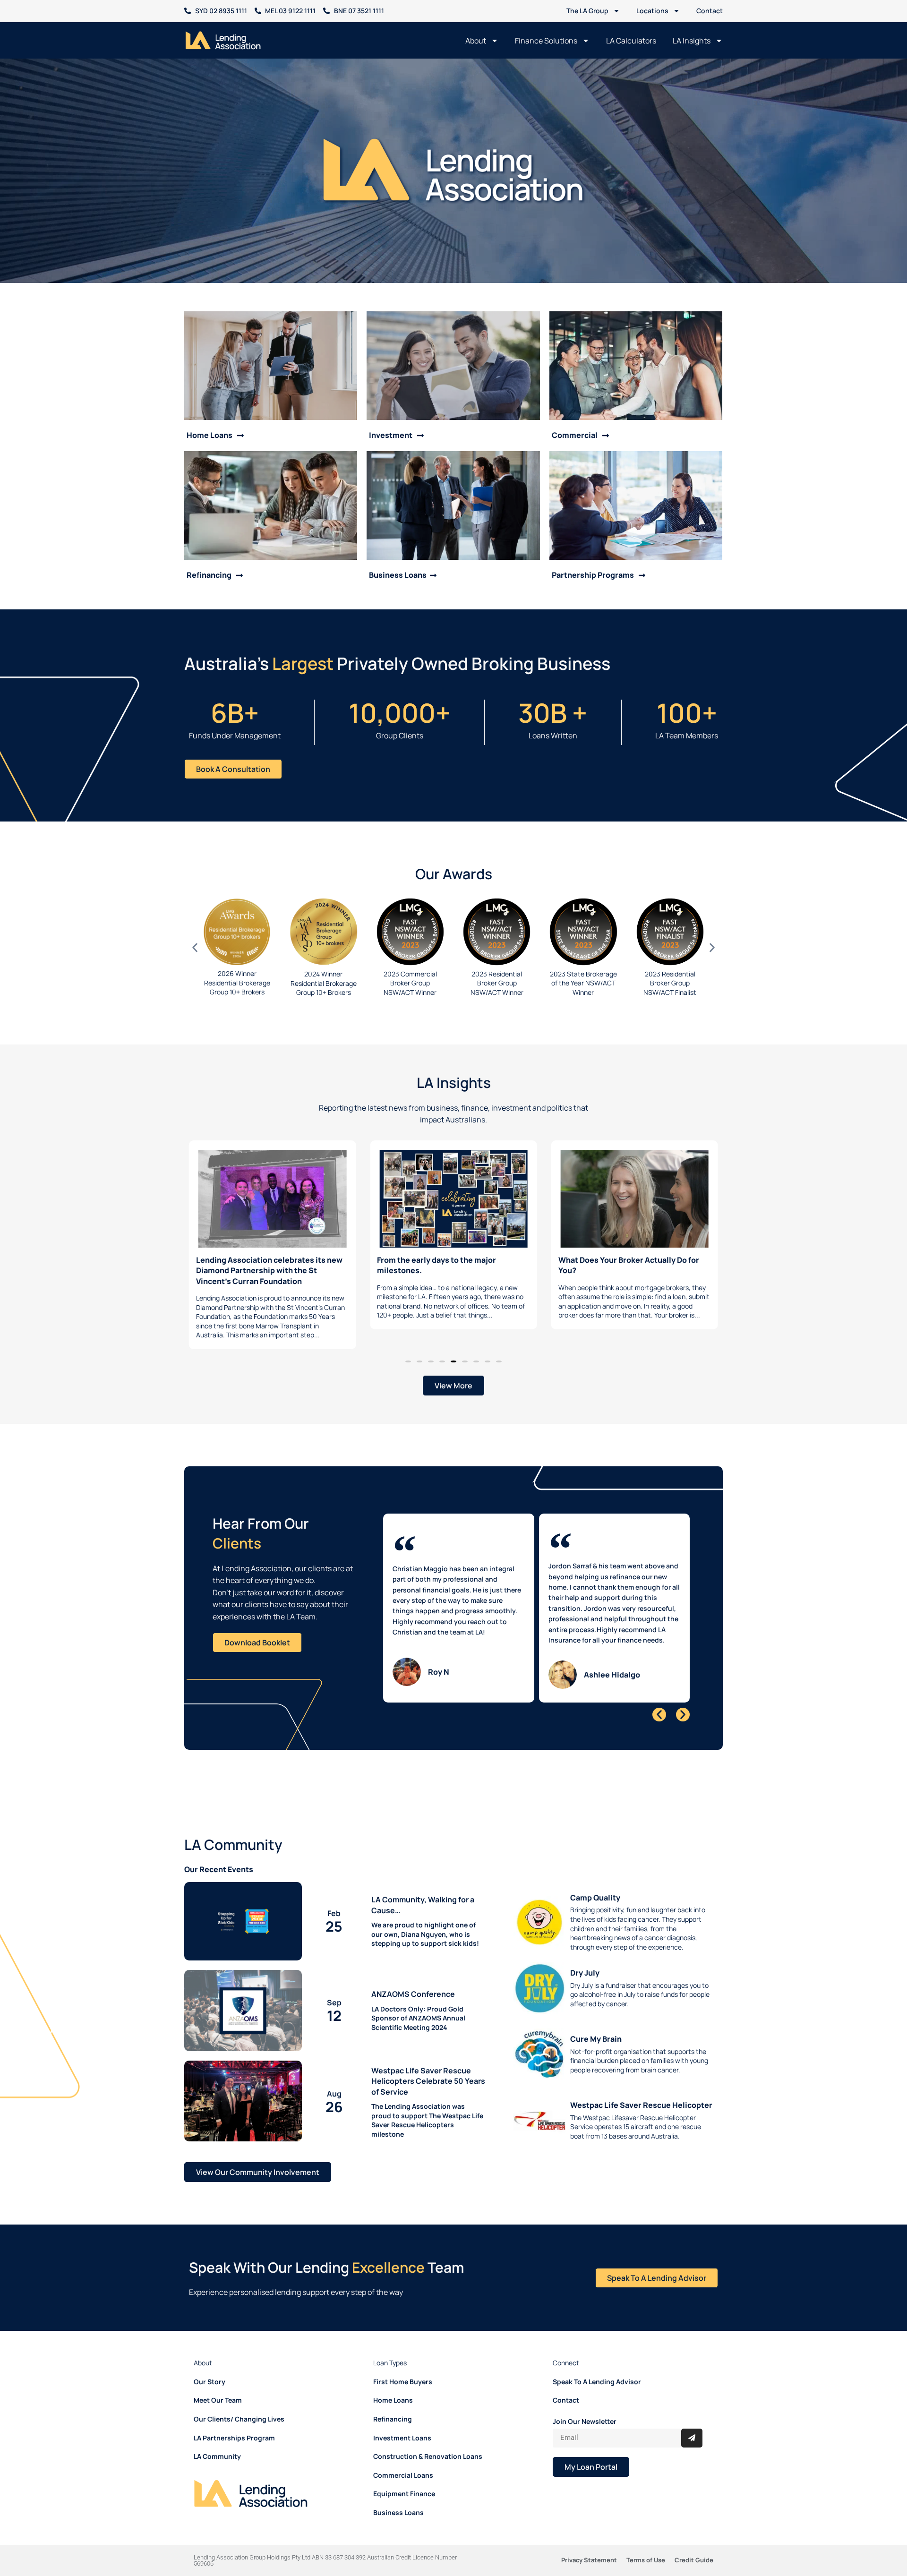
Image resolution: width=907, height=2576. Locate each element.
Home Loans (393, 2380)
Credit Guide (694, 2540)
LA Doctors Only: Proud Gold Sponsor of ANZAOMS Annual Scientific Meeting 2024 (418, 1998)
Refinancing (393, 2399)
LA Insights (692, 41)
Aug (334, 2081)
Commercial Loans (403, 2455)
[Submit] (692, 2418)
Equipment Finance (404, 2474)
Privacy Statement (589, 2540)
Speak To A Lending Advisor (597, 2362)
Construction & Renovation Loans (428, 2436)
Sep (334, 1990)
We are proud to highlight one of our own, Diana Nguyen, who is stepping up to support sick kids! (425, 1914)
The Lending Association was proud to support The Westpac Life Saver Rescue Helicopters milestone (427, 2100)
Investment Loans (402, 2418)
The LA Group (587, 11)
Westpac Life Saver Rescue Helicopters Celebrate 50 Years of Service (428, 2061)
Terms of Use (646, 2540)
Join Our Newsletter (585, 2401)
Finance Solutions (546, 41)
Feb (334, 1901)
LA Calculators (631, 41)
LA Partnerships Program (234, 2418)
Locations (652, 11)
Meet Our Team (218, 2380)
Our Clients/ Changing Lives (239, 2399)
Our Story (210, 2362)
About (476, 41)
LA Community (217, 2436)
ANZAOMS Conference (413, 1974)
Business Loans (398, 2493)
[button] (195, 947)
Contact (710, 11)
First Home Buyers (403, 2362)
